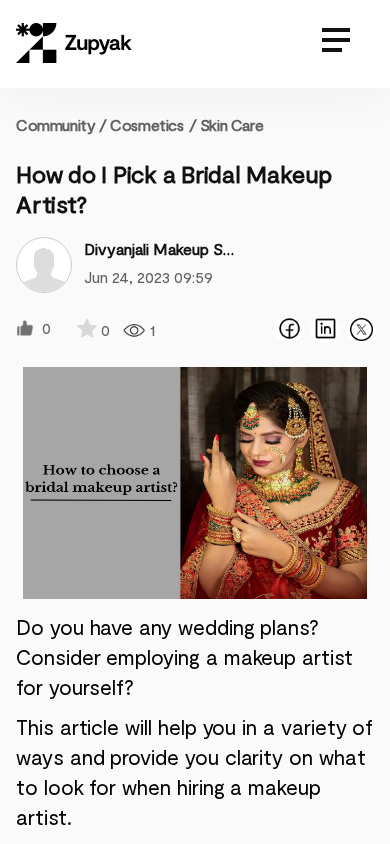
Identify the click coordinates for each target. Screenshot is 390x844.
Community (61, 124)
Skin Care (231, 124)
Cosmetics (146, 124)
